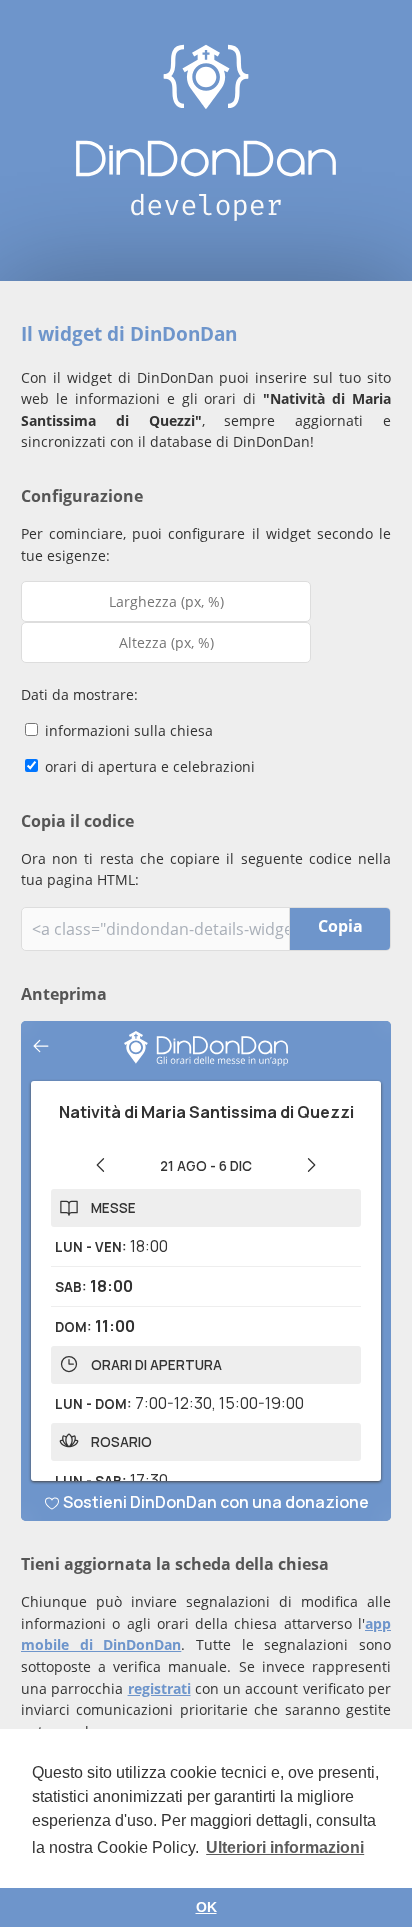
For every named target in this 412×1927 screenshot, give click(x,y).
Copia (340, 926)
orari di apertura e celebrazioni (148, 766)
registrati (159, 1688)
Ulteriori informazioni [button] (285, 1847)
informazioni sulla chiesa (127, 730)
